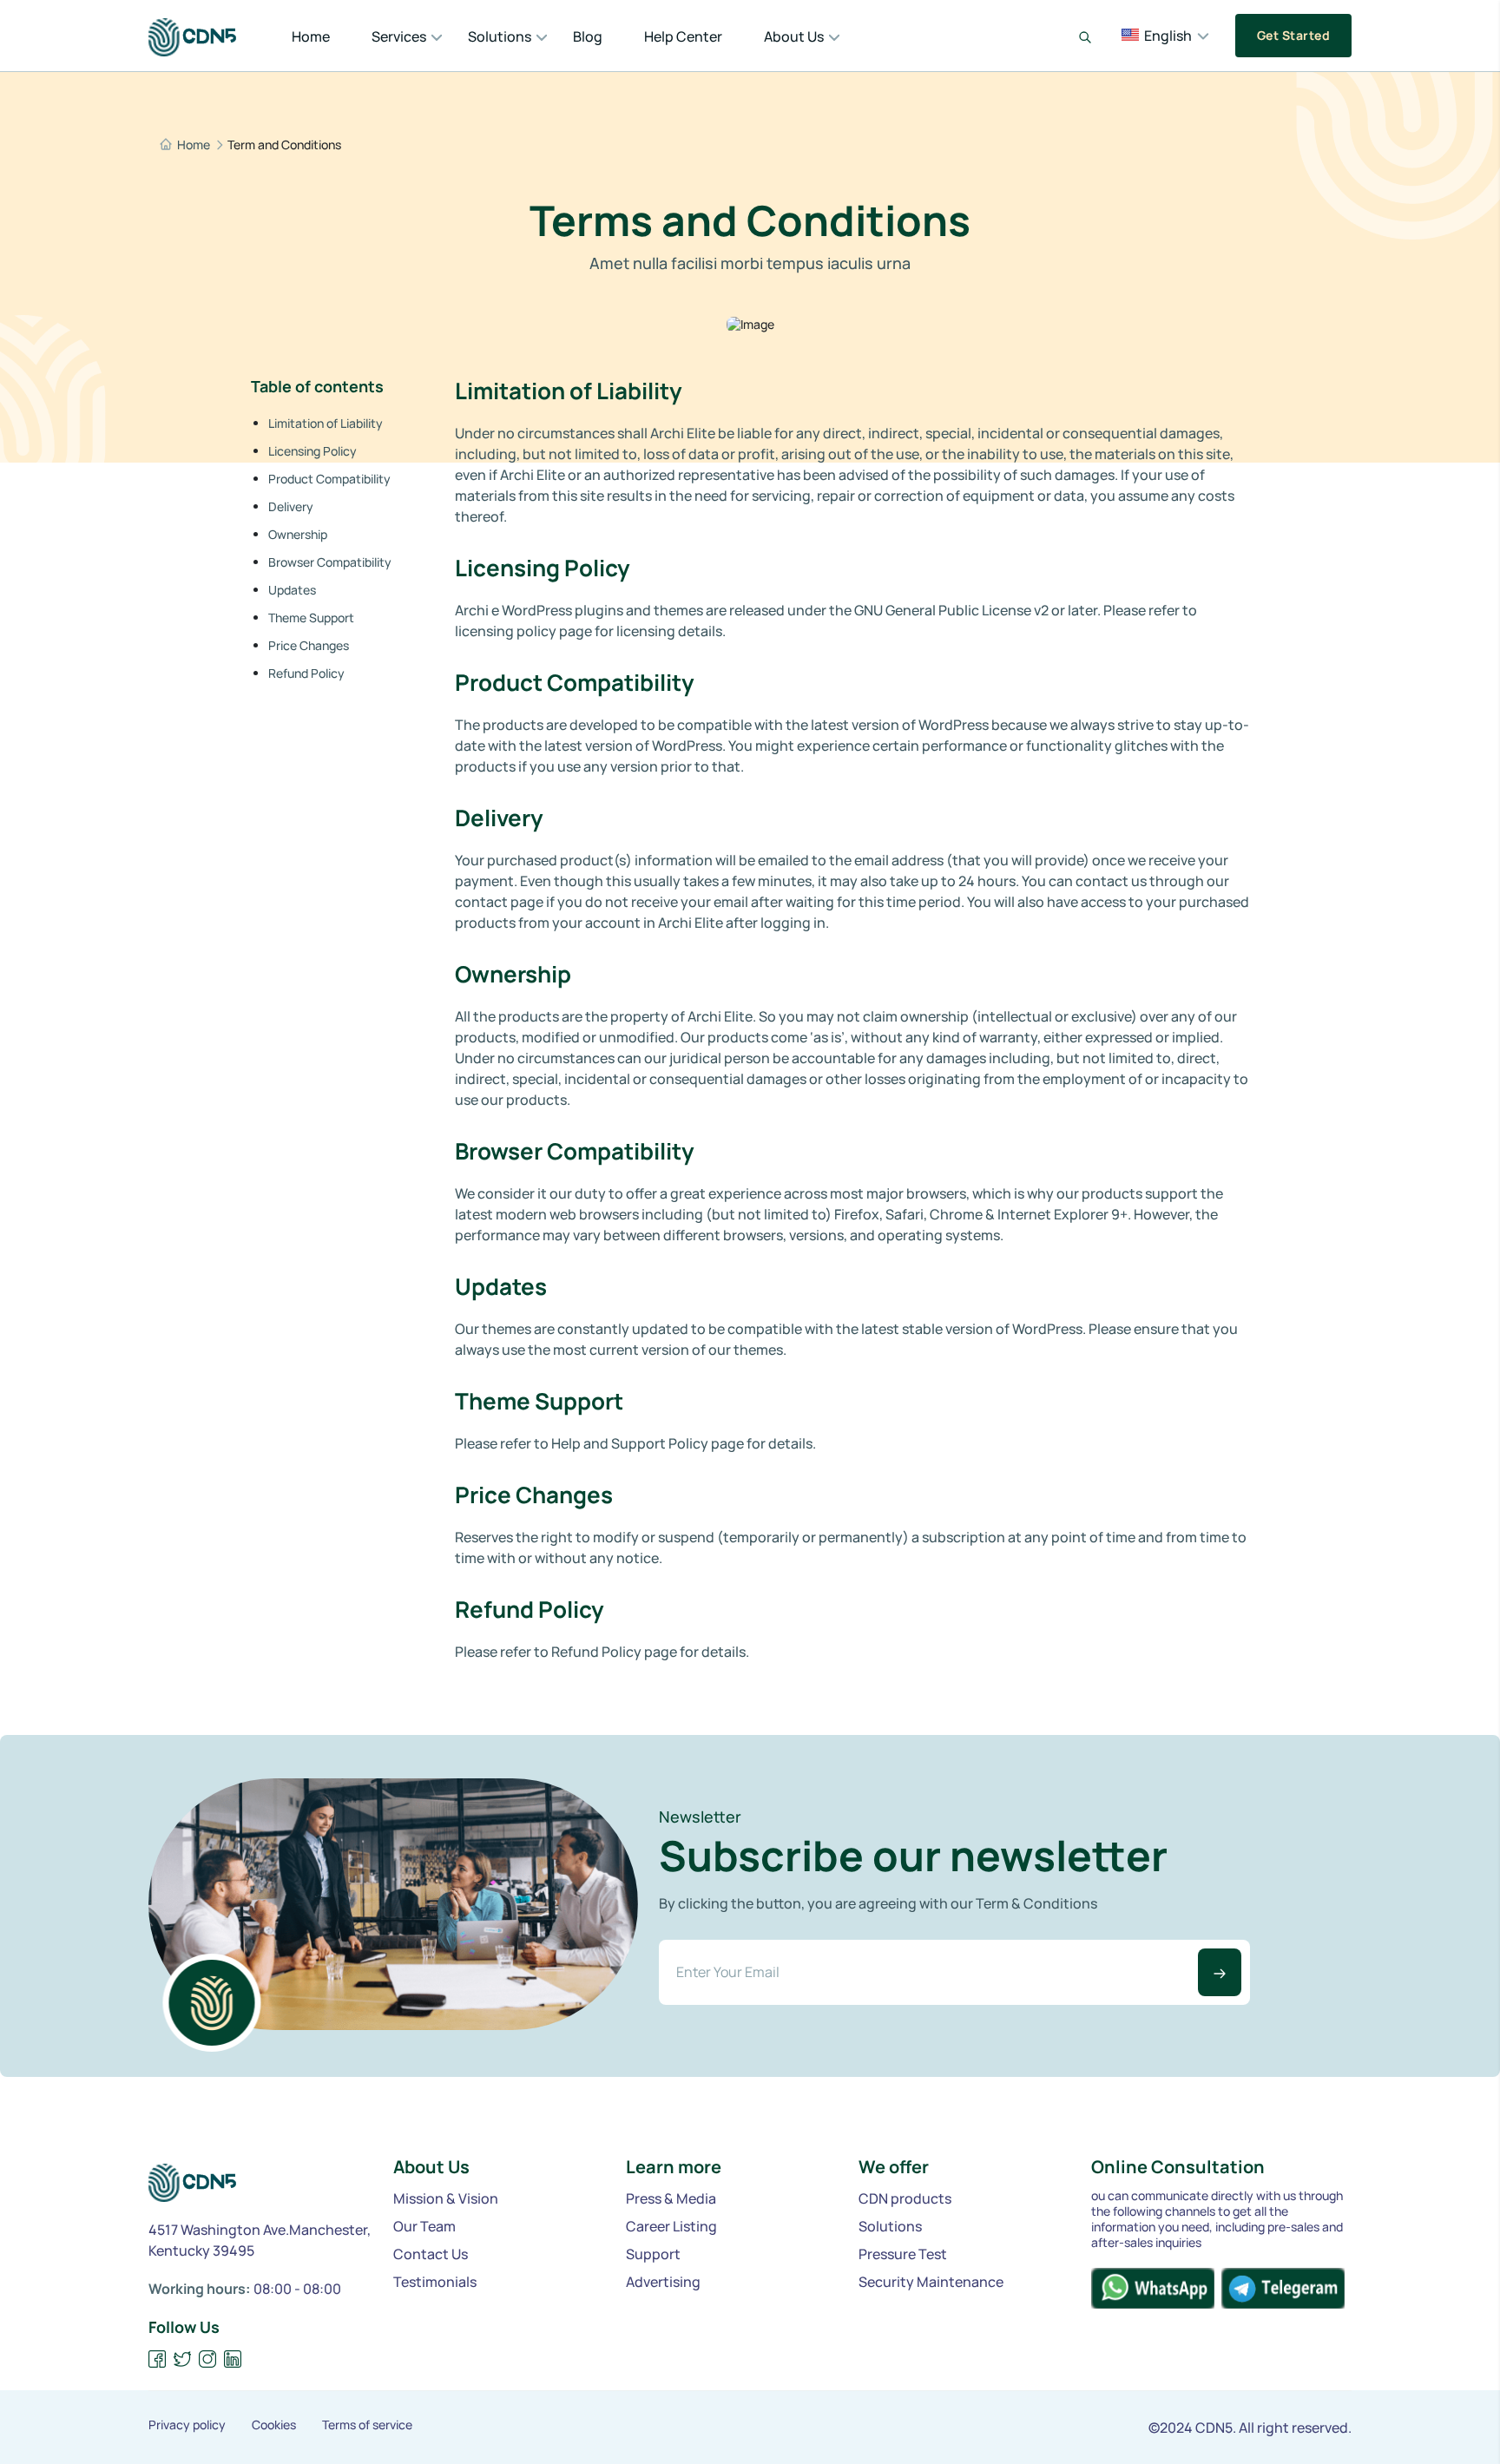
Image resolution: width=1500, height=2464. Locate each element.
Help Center (683, 36)
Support (653, 2254)
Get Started (1293, 35)
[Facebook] (158, 2359)
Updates (292, 590)
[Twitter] (183, 2359)
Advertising (663, 2282)
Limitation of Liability (326, 423)
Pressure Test (903, 2254)
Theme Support (311, 618)
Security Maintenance (931, 2282)
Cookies (274, 2425)
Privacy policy (187, 2425)
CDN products (905, 2198)
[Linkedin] (233, 2359)
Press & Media (671, 2198)
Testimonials (435, 2282)
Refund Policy (306, 673)
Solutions (500, 36)
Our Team (424, 2226)
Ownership (298, 534)
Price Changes (309, 645)
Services (399, 36)
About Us (794, 36)
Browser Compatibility (330, 562)
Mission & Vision (446, 2198)
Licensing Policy (312, 451)
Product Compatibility (329, 479)
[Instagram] (208, 2359)
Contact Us (431, 2254)
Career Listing (671, 2226)
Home (311, 36)
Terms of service (367, 2425)
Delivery (291, 506)
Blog (588, 36)
